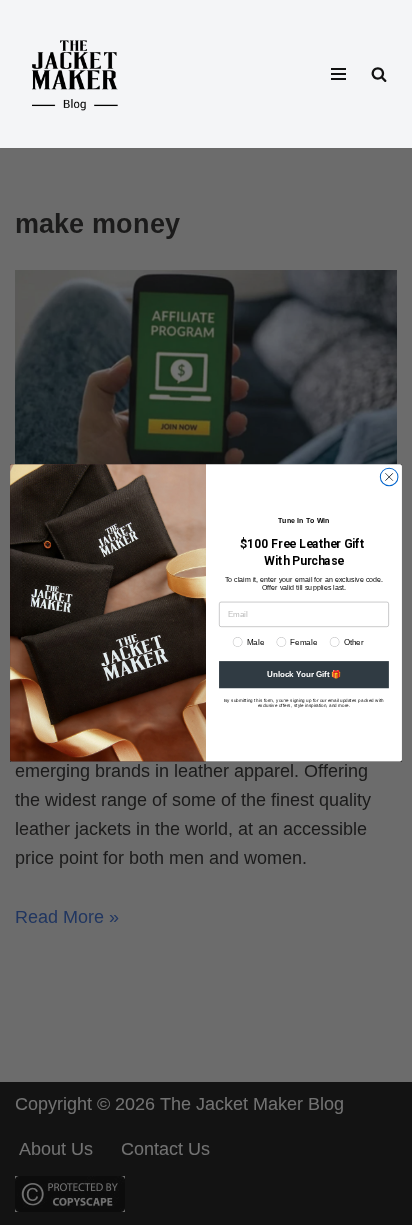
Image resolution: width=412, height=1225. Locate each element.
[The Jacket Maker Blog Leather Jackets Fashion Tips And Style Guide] (75, 74)
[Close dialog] (389, 477)
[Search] (379, 74)
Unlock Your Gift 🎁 (304, 674)
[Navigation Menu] (338, 74)
